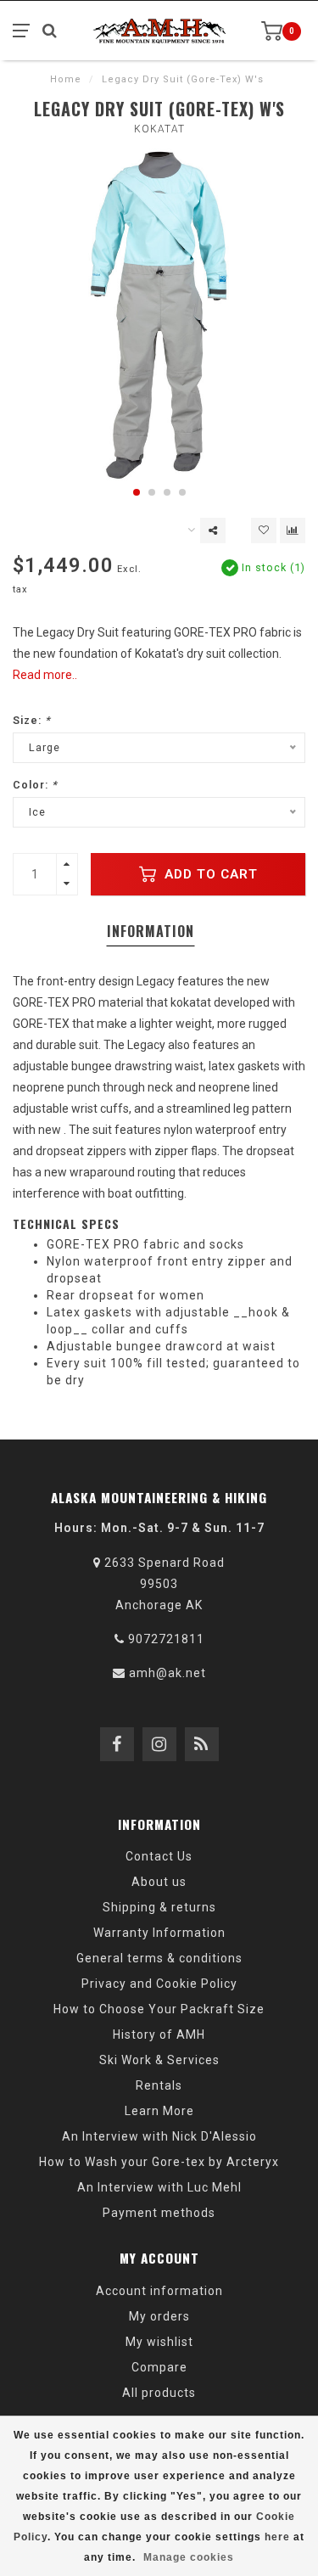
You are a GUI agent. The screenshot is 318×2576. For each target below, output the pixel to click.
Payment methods (159, 2213)
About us (159, 1882)
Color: (35, 785)
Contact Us (159, 1856)
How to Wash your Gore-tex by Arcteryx (159, 2162)
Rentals (159, 2085)
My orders (159, 2316)
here (277, 2537)
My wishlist (159, 2342)
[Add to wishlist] (264, 530)
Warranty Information (159, 1933)
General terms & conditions (159, 1958)
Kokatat (159, 129)
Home (66, 79)
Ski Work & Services (159, 2060)
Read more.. (45, 675)
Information (151, 931)
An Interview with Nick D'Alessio (159, 2136)
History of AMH (159, 2034)
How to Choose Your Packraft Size (159, 2009)
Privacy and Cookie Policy (159, 1984)
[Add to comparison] (293, 530)
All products (159, 2393)
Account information (159, 2291)
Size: (32, 720)
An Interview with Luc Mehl (159, 2187)
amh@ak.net (167, 1673)
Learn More (159, 2111)
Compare (159, 2367)
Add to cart (209, 874)
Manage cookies (189, 2557)
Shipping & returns (159, 1907)
